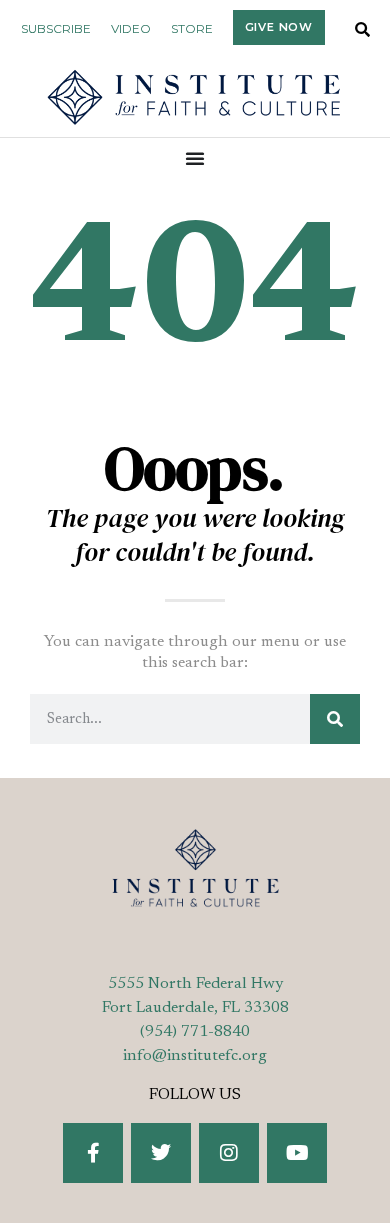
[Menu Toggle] (195, 158)
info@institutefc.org (195, 1056)
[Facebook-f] (93, 1153)
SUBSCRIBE (56, 28)
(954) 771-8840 (195, 1032)
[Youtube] (297, 1153)
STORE (192, 28)
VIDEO (131, 28)
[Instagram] (229, 1153)
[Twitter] (161, 1153)
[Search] (335, 719)
